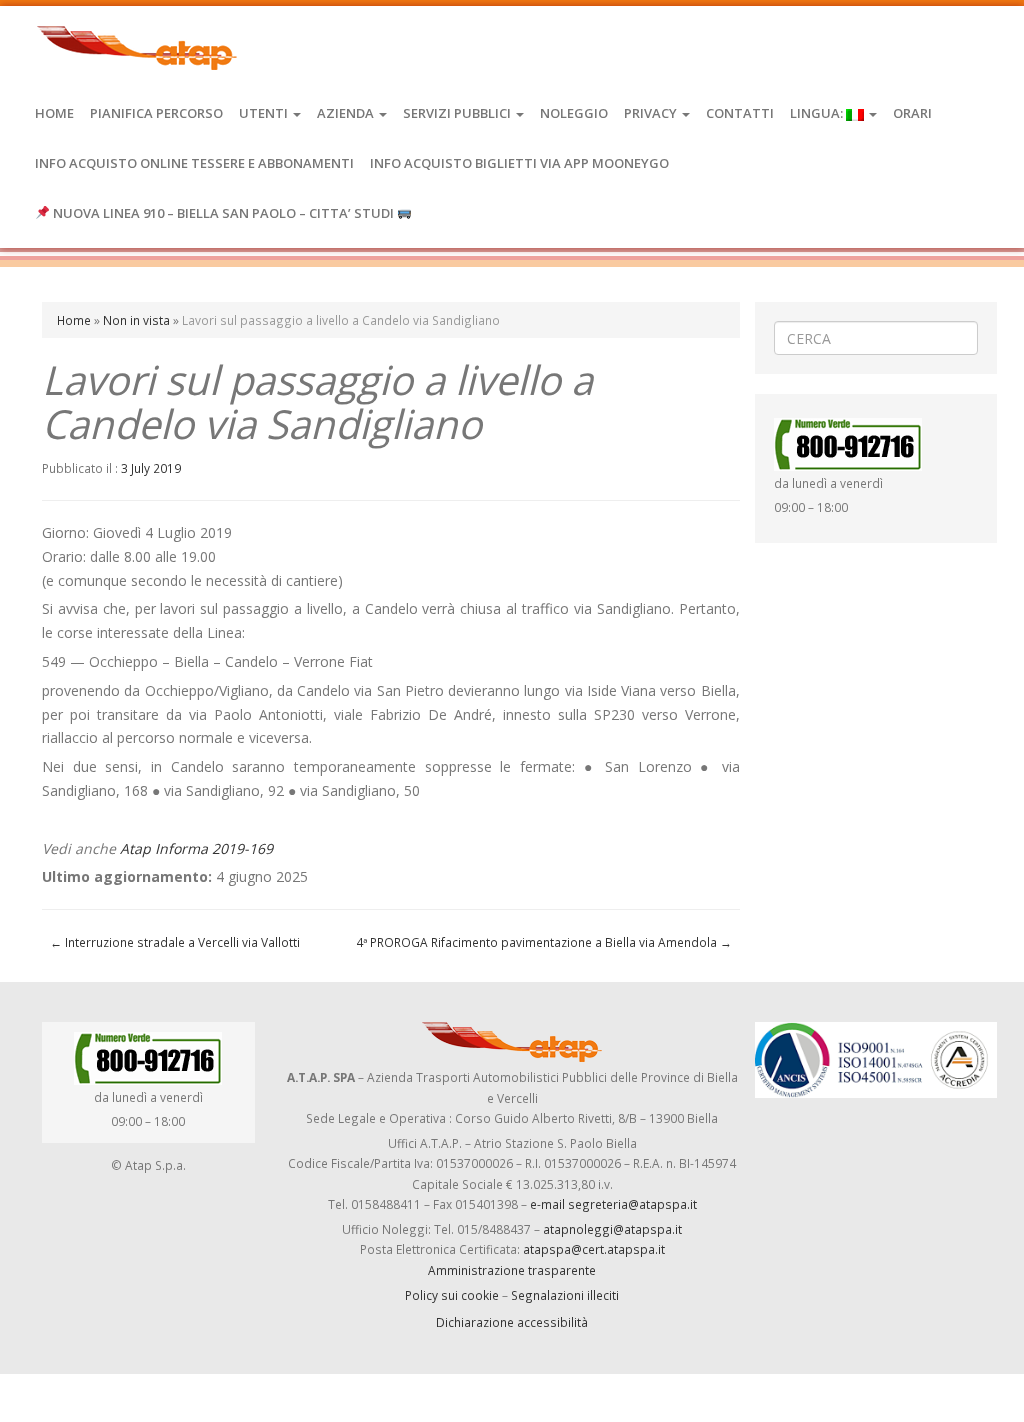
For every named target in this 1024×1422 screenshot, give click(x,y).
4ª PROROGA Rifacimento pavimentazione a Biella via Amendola (544, 942)
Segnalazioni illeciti (565, 1295)
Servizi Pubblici (458, 113)
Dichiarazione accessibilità (512, 1322)
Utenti (265, 113)
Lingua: (818, 113)
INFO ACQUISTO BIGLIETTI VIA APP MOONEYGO (519, 163)
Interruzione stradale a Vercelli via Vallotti (175, 942)
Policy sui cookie (452, 1295)
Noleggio (574, 113)
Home (54, 113)
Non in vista (136, 320)
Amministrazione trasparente (512, 1270)
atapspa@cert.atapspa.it (594, 1249)
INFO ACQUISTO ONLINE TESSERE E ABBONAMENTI (194, 163)
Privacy (652, 113)
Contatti (740, 113)
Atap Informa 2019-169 (196, 848)
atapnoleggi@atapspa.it (612, 1229)
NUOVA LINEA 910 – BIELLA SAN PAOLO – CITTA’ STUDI (223, 213)
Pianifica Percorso (156, 113)
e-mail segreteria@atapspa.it (613, 1204)
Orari (912, 113)
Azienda (347, 113)
